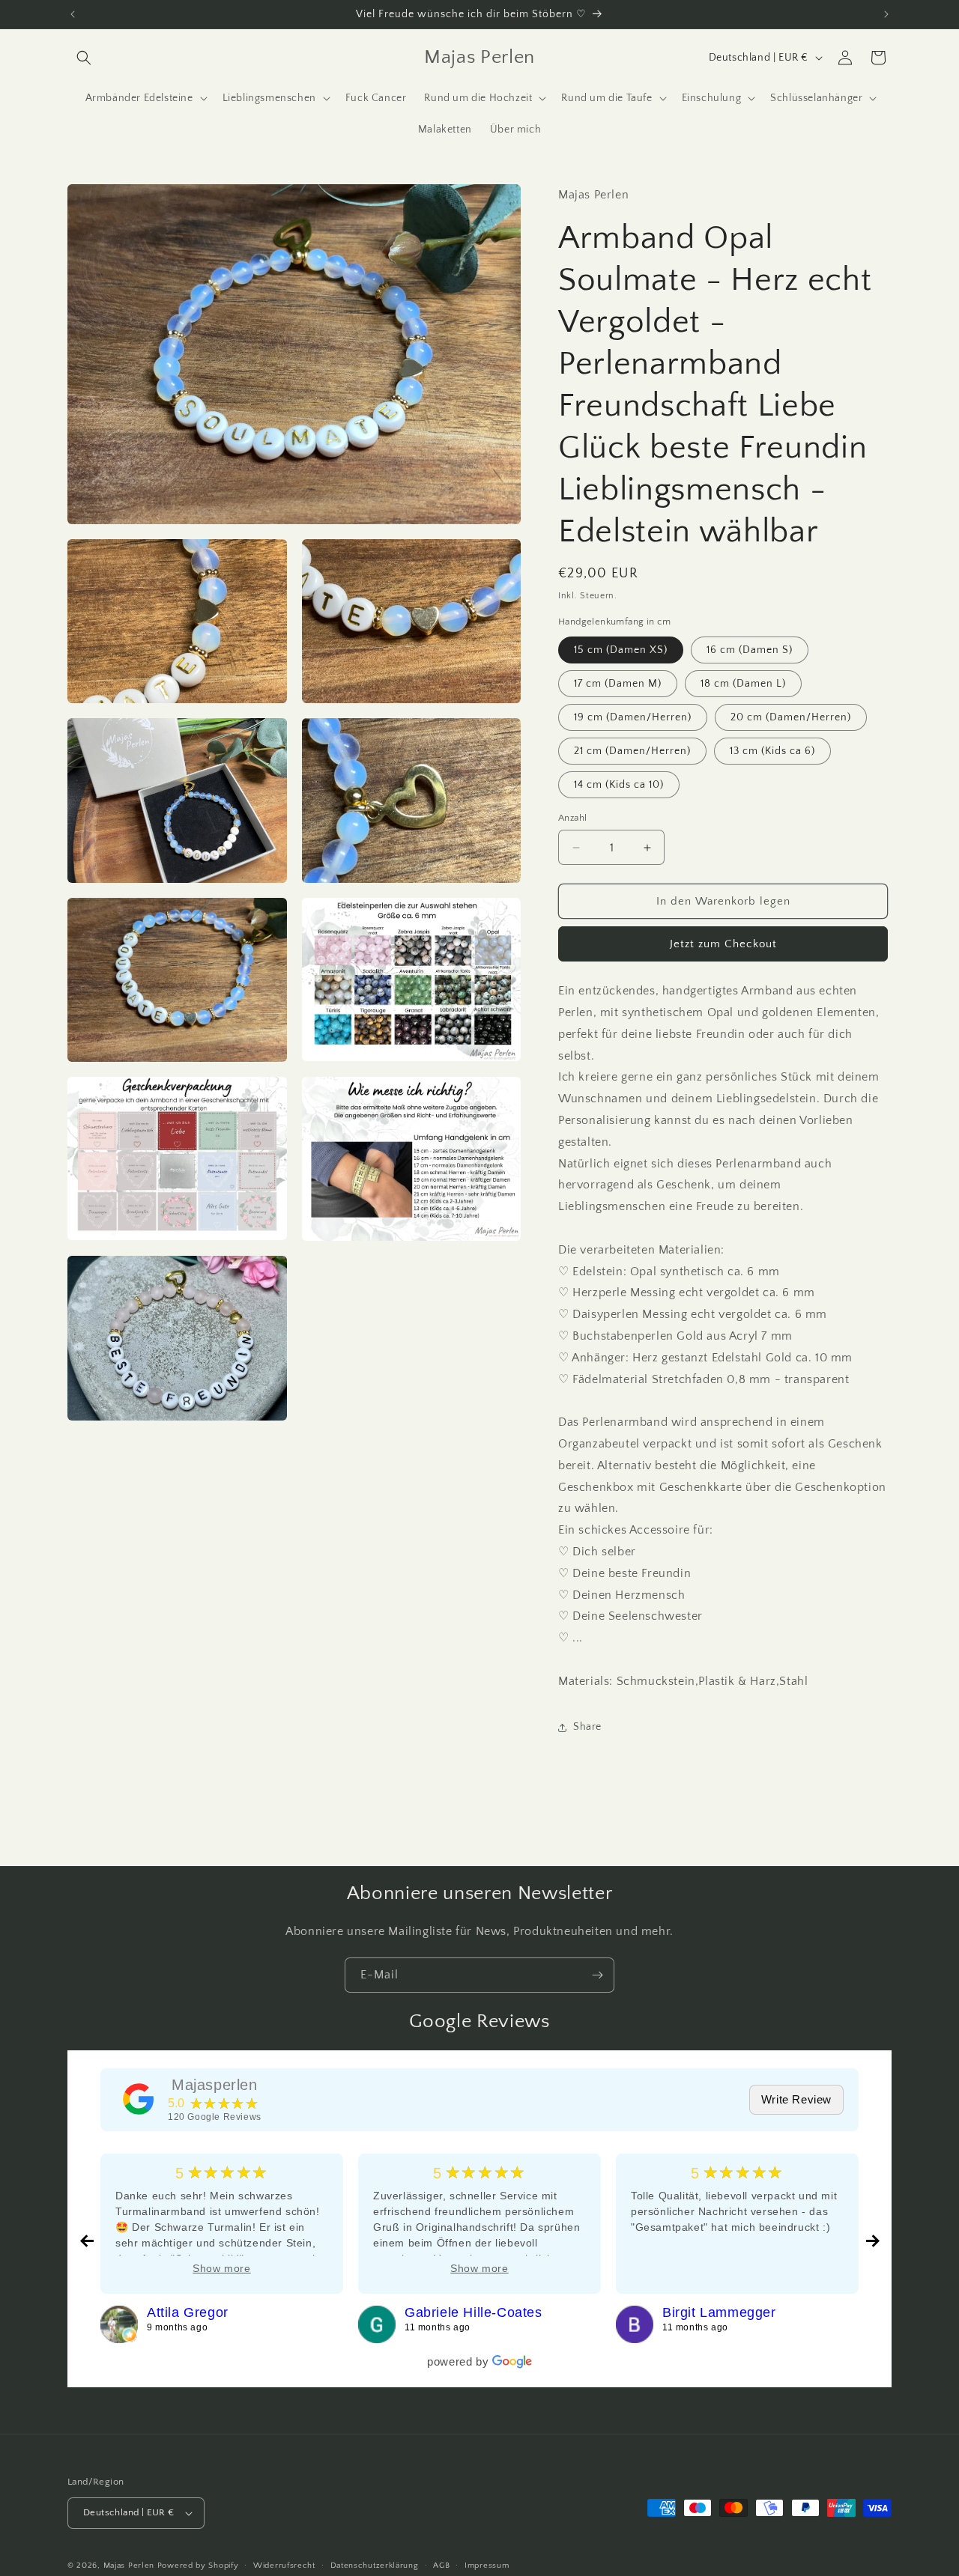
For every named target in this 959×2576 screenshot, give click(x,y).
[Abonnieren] (597, 1975)
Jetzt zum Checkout (723, 944)
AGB (441, 2566)
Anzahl (572, 818)
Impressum (487, 2566)
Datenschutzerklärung (375, 2566)
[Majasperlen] (139, 2099)
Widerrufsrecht (284, 2566)
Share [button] (587, 1727)
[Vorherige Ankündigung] (73, 14)
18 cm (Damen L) (743, 684)
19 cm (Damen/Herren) (633, 717)
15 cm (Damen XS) (621, 650)
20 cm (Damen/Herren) (791, 717)
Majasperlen (215, 2085)
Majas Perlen (129, 2566)
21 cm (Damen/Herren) (632, 751)
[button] (84, 58)
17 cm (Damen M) (618, 684)
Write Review (796, 2099)
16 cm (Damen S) (750, 650)
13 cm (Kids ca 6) (772, 751)
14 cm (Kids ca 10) (619, 785)
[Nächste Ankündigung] (886, 14)
